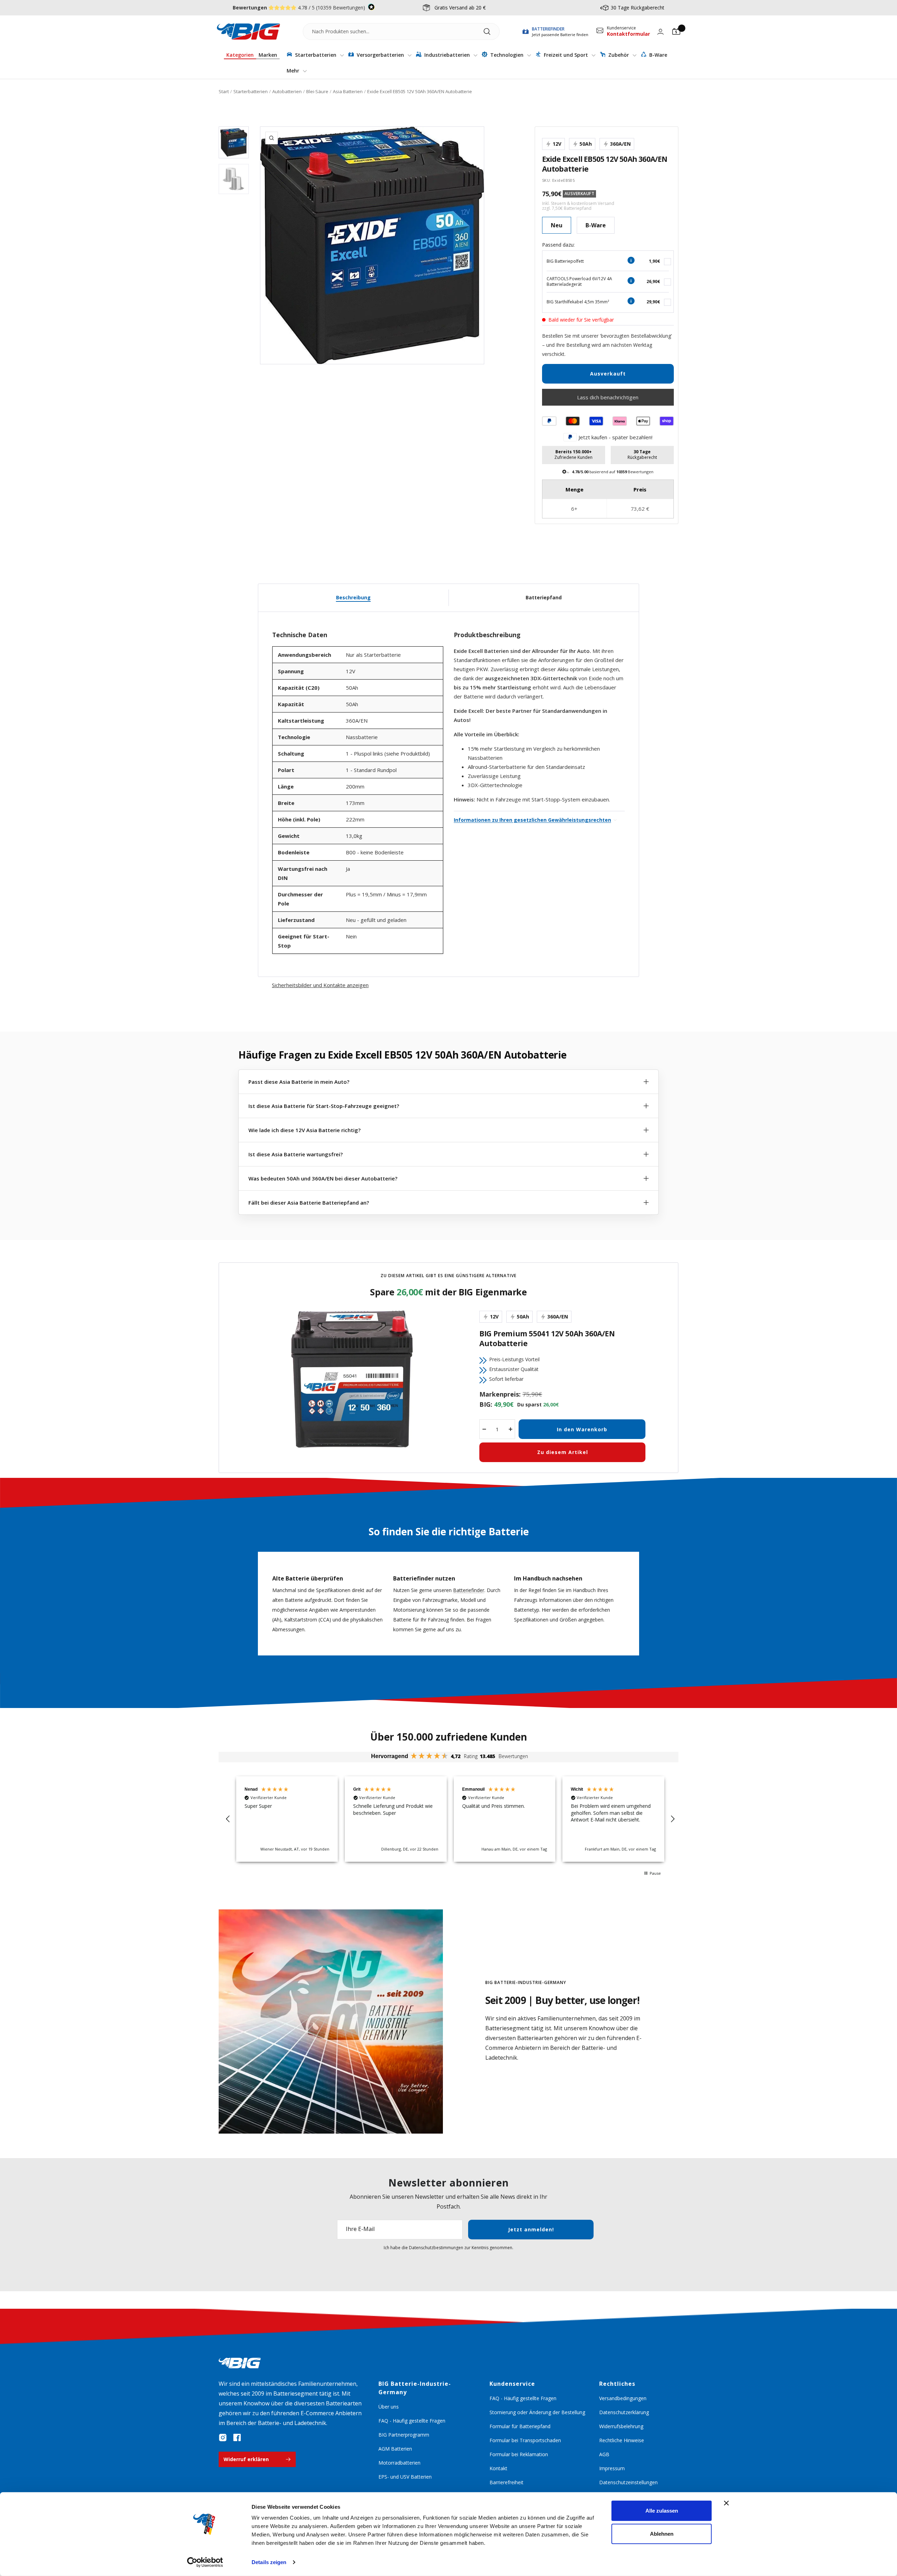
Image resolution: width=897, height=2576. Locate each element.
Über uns (389, 2407)
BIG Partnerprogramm (404, 2435)
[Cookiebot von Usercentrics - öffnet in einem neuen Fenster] (205, 2562)
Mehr (294, 71)
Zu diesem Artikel (563, 1452)
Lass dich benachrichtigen (608, 397)
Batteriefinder (469, 1590)
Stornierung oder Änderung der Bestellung (537, 2412)
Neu (557, 225)
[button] (228, 1819)
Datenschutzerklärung (624, 2412)
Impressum (612, 2468)
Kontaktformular (628, 34)
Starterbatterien (316, 55)
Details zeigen (269, 2562)
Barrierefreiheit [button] (506, 2482)
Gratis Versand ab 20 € (460, 8)
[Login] (660, 32)
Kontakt (498, 2468)
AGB (604, 2454)
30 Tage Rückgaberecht (638, 8)
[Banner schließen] (726, 2503)
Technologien (507, 55)
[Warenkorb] (676, 32)
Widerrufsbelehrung (621, 2426)
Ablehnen (662, 2533)
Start (224, 91)
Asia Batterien (348, 91)
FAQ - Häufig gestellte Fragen (412, 2421)
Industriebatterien (447, 55)
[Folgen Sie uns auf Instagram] (223, 2438)
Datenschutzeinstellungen (628, 2482)
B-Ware (658, 55)
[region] (450, 1819)
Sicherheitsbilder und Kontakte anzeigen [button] (320, 985)
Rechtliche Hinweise (622, 2440)
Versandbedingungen (623, 2398)
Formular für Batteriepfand (520, 2426)
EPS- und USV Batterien (405, 2477)
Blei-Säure (317, 91)
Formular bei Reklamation (519, 2454)
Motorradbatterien (399, 2463)
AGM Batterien (395, 2449)
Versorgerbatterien (380, 55)
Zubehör (619, 55)
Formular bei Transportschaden (525, 2440)
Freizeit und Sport (566, 55)
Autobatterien (287, 91)
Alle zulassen (662, 2511)
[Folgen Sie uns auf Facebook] (237, 2438)
